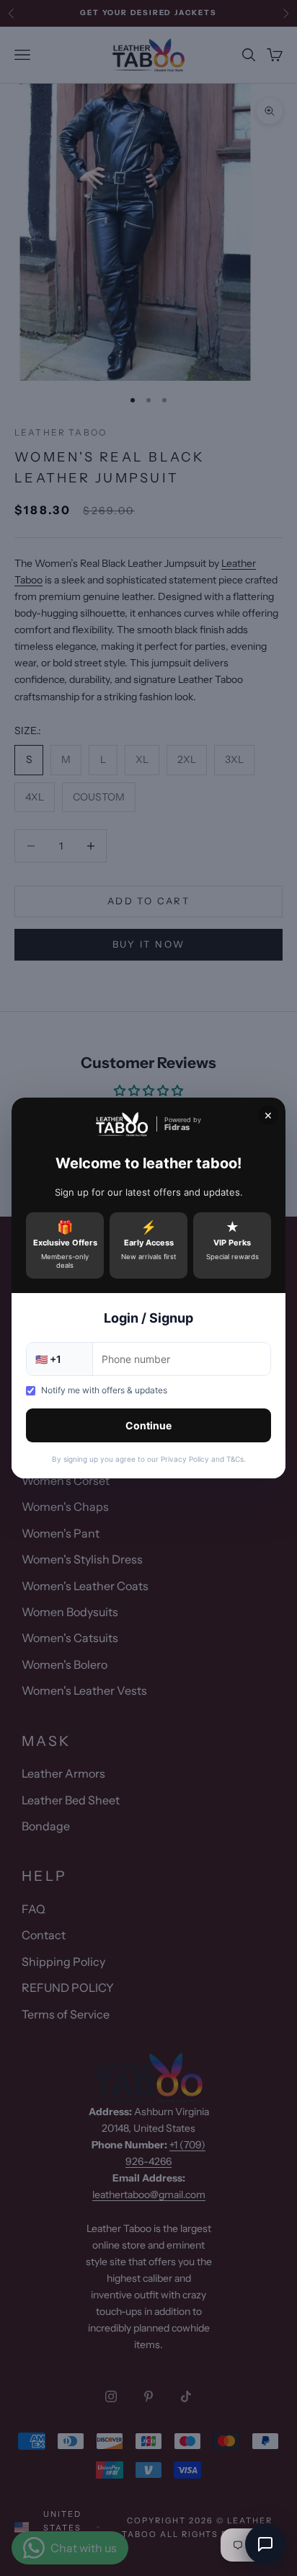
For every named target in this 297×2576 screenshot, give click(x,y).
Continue (148, 1425)
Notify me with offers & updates (104, 1390)
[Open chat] (265, 2544)
